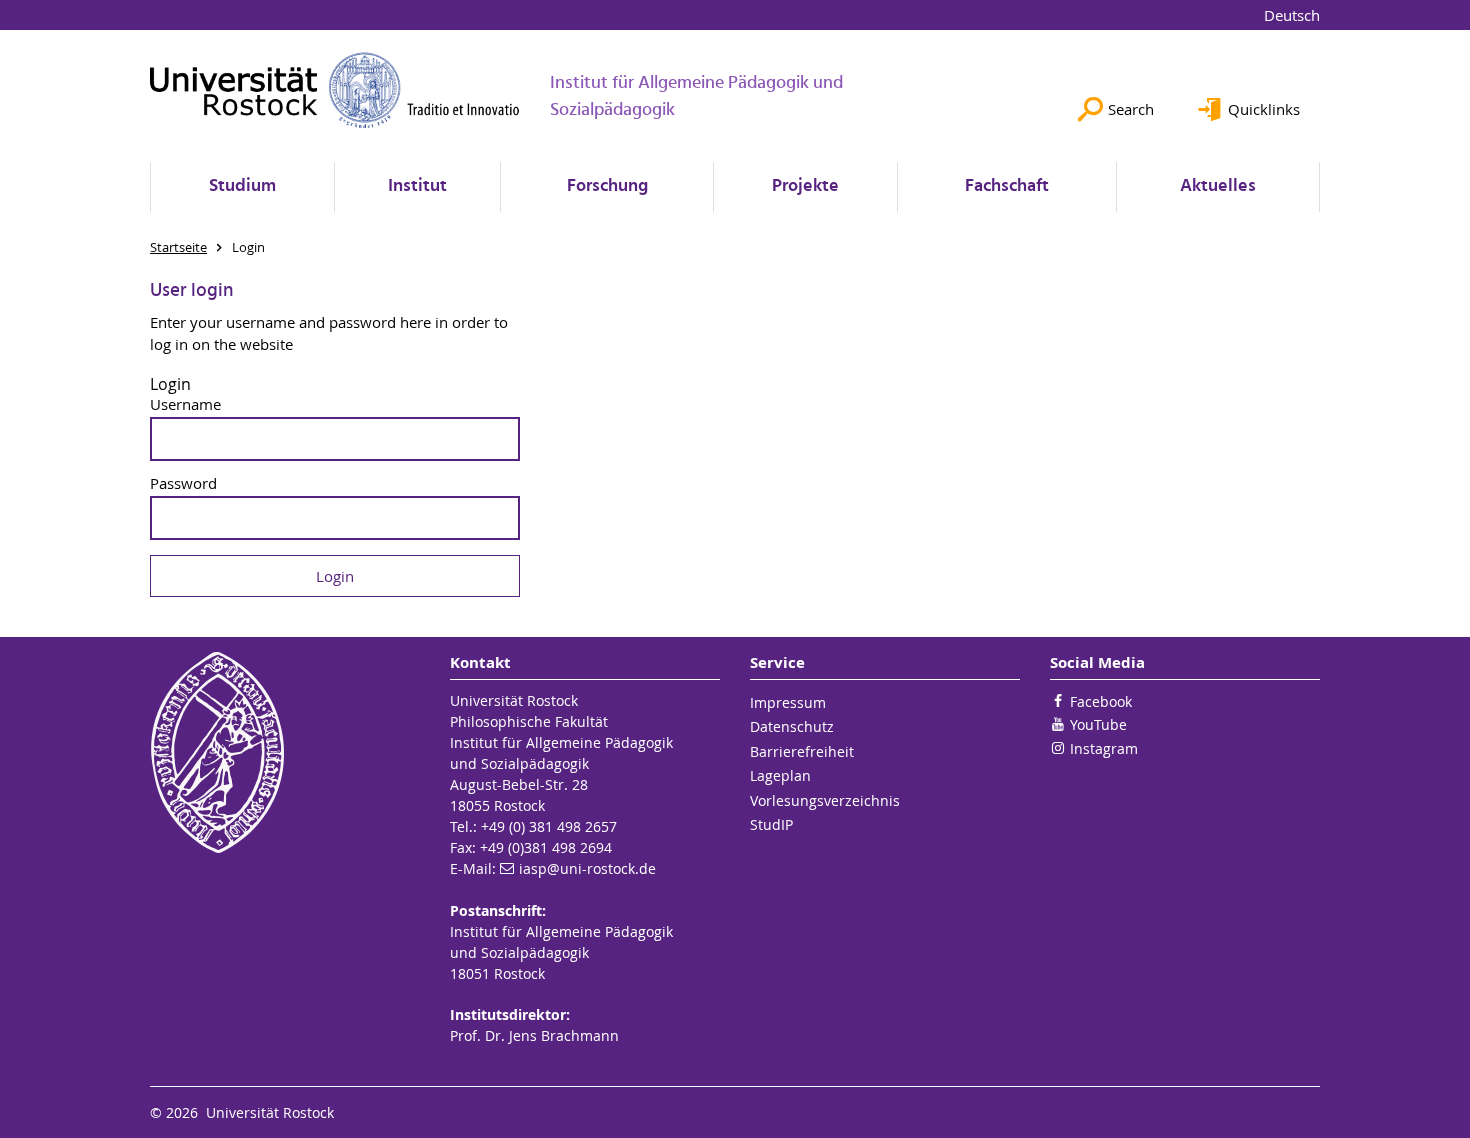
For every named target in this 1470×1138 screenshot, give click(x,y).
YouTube (1098, 724)
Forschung (607, 186)
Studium (242, 186)
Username (185, 404)
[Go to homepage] (335, 90)
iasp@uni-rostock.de (587, 868)
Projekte (805, 186)
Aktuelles (1218, 186)
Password (183, 483)
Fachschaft (1007, 186)
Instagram (1104, 748)
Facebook (1101, 701)
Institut (417, 186)
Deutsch (1292, 15)
